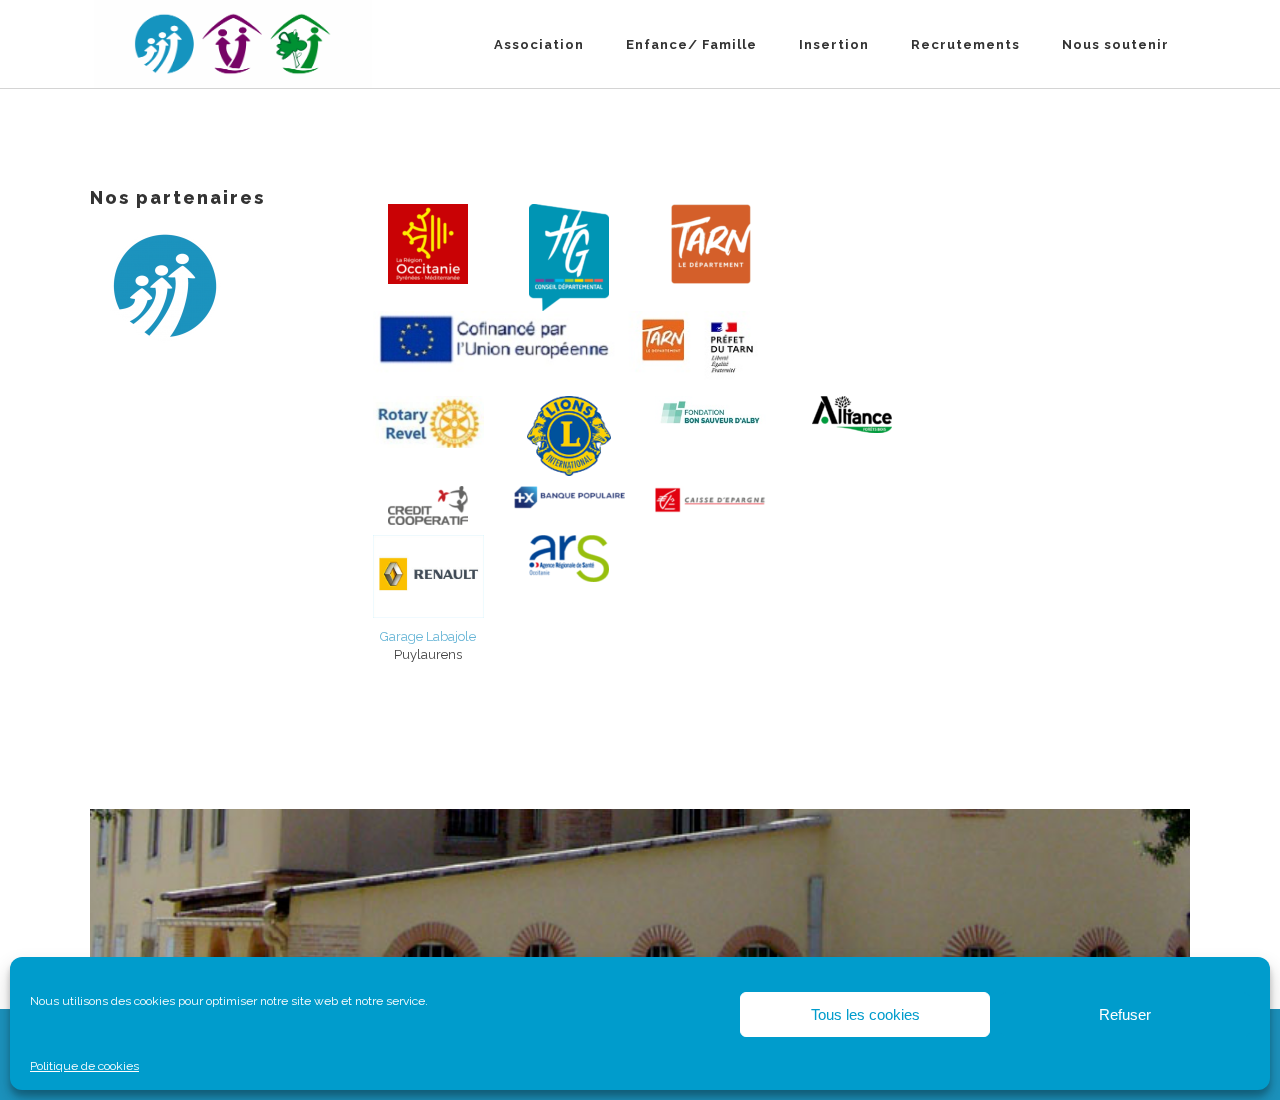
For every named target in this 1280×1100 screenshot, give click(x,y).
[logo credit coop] (428, 505)
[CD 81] (711, 244)
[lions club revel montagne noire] (569, 436)
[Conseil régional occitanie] (428, 244)
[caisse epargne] (710, 500)
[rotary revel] (428, 422)
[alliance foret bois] (852, 414)
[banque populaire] (569, 500)
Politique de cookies (84, 1066)
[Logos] (570, 348)
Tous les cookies (865, 1014)
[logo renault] (428, 576)
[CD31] (569, 257)
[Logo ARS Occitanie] (569, 558)
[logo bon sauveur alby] (710, 412)
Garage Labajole (428, 636)
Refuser (1125, 1014)
